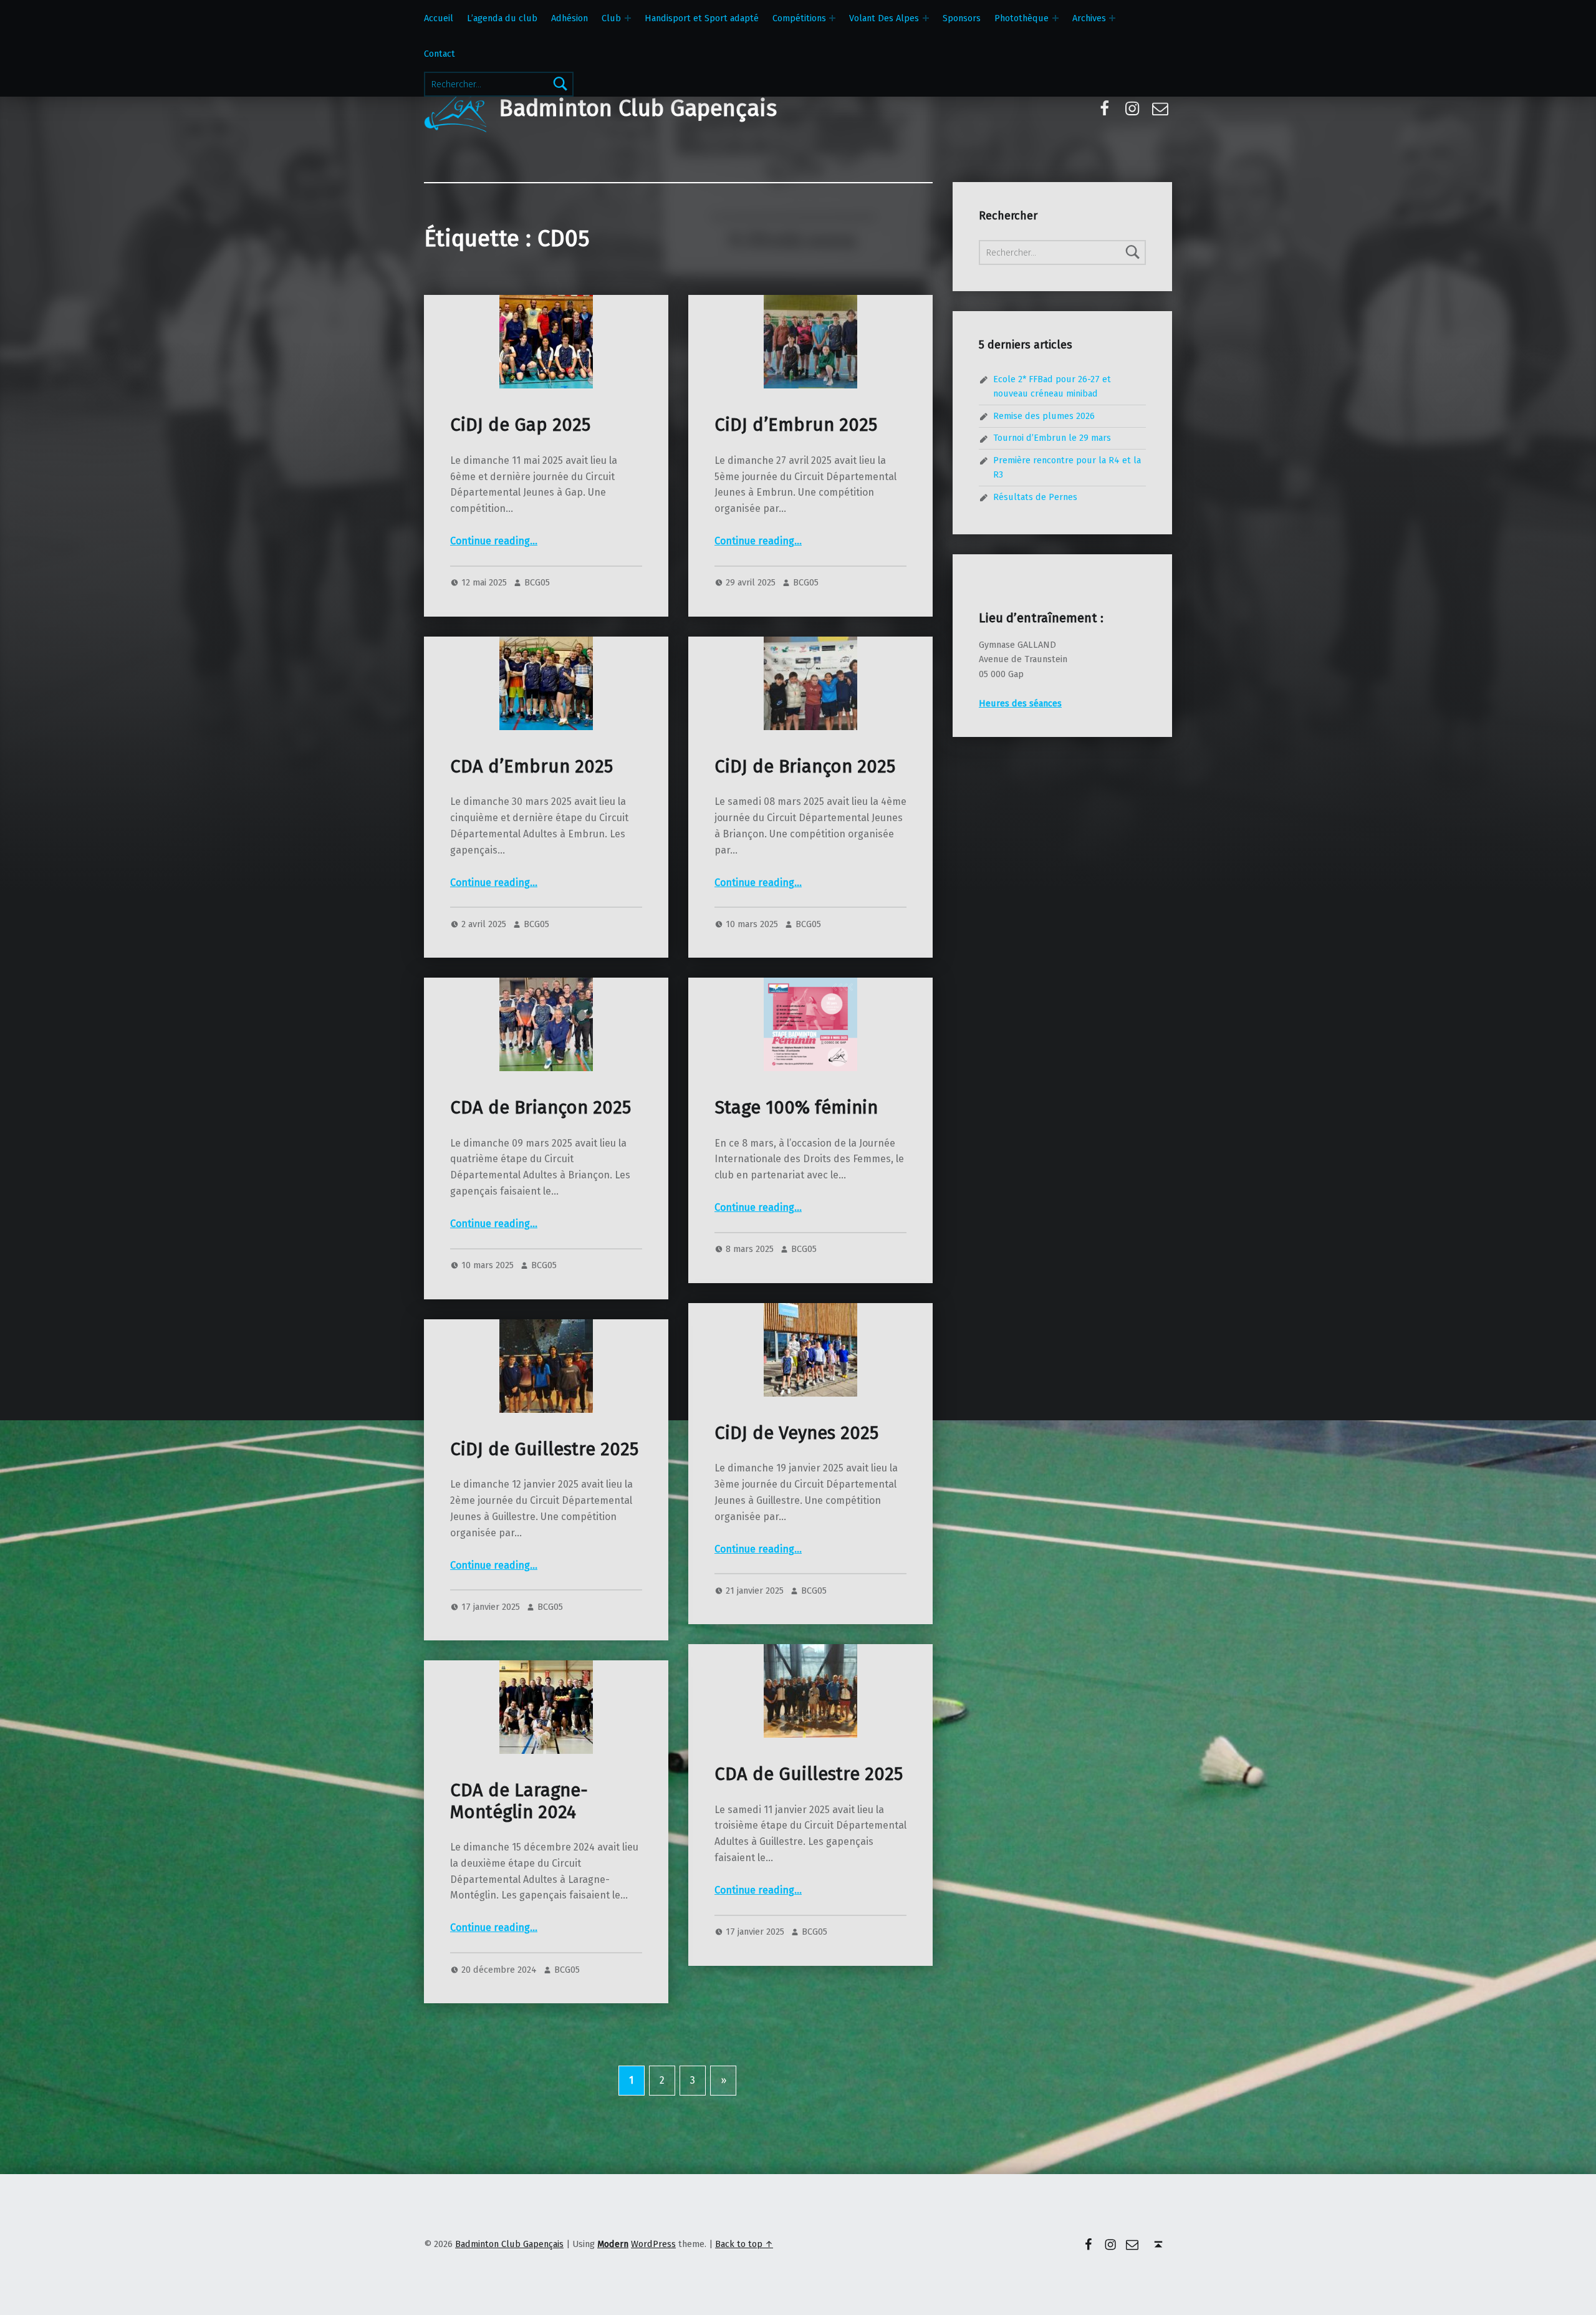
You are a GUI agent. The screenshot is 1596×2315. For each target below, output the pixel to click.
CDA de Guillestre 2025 (809, 1774)
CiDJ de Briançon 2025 (805, 767)
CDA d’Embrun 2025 (531, 767)
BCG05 (537, 582)
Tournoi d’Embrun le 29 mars (1052, 438)
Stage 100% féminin (796, 1108)
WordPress (653, 2244)
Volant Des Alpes (884, 18)
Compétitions (799, 18)
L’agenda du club (502, 18)
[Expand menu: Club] (628, 18)
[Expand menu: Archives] (1112, 18)
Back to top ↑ (744, 2244)
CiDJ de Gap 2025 (520, 425)
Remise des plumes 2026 (1044, 416)
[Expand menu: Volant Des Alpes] (926, 18)
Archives (1089, 18)
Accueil (439, 18)
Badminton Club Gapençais (638, 108)
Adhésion (570, 18)
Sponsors (962, 18)
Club (611, 18)
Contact (440, 54)
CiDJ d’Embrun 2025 (796, 425)
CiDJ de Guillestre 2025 (544, 1449)
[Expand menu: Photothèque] (1055, 18)
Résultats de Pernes (1035, 497)
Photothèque (1022, 18)
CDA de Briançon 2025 (541, 1108)
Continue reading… (494, 541)
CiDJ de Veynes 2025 (796, 1433)
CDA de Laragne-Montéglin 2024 (519, 1801)
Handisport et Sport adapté (702, 18)
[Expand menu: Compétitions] (832, 18)
